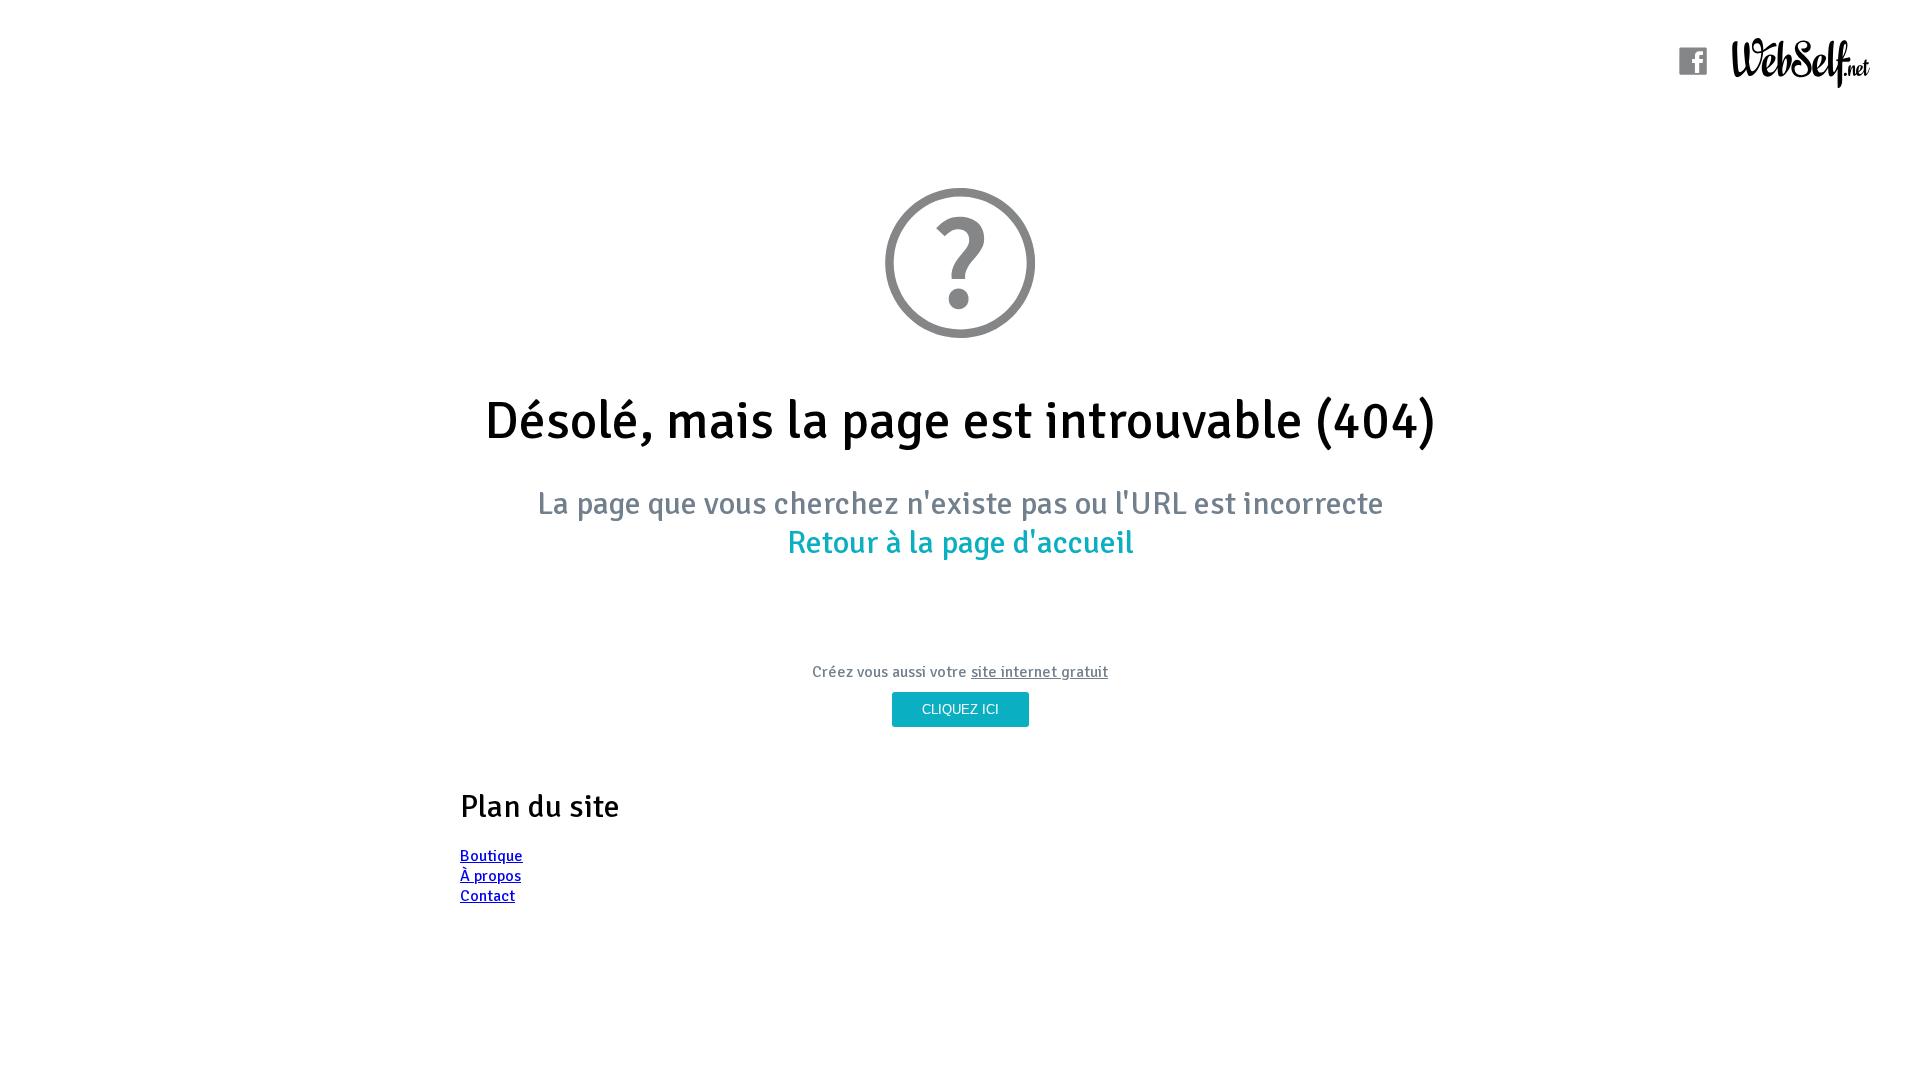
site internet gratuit (1039, 672)
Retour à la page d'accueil (960, 542)
